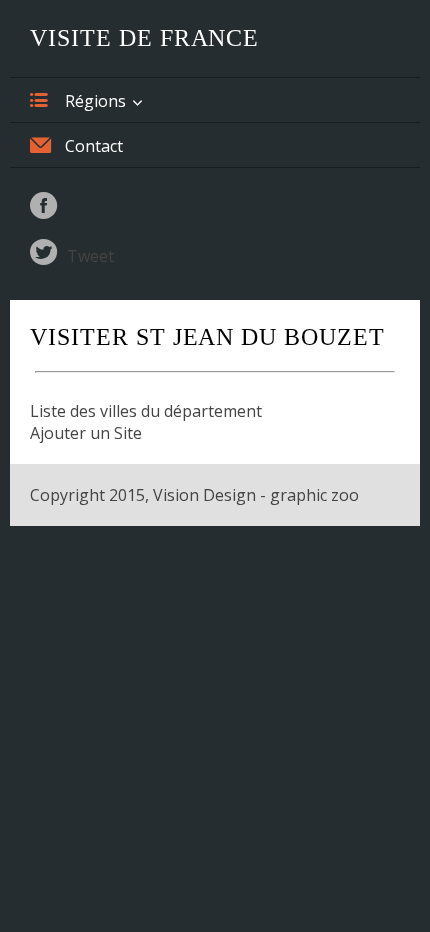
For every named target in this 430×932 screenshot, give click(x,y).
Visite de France (144, 38)
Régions (95, 101)
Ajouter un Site (86, 433)
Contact (94, 146)
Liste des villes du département (146, 411)
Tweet (90, 256)
